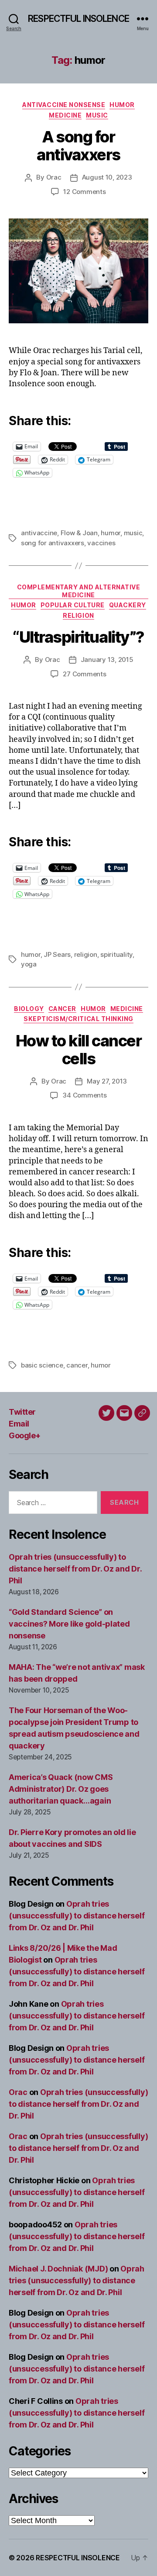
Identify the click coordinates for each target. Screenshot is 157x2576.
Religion (78, 615)
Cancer (62, 1009)
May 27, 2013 (107, 1081)
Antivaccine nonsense (64, 105)
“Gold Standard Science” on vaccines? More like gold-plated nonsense (69, 1624)
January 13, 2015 (107, 660)
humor (111, 533)
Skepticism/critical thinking (78, 1019)
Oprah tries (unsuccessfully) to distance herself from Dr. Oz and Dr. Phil (75, 1569)
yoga (29, 964)
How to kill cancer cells (78, 1050)
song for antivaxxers (53, 543)
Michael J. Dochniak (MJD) (58, 2269)
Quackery (128, 605)
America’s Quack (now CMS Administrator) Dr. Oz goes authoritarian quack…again (61, 1789)
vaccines (101, 543)
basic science (42, 1365)
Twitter (22, 1412)
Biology (29, 1009)
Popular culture (73, 605)
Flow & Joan (79, 533)
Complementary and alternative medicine (79, 591)
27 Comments (84, 674)
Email (19, 1424)
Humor (122, 105)
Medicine (65, 115)
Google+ (25, 1435)
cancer (77, 1365)
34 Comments (84, 1095)
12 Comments (84, 192)
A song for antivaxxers (78, 146)
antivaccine (39, 533)
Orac (54, 177)
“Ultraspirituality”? (78, 637)
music (133, 533)
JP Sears (57, 954)
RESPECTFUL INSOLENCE (78, 19)
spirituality (116, 954)
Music (97, 115)
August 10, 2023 (107, 177)
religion (86, 954)
